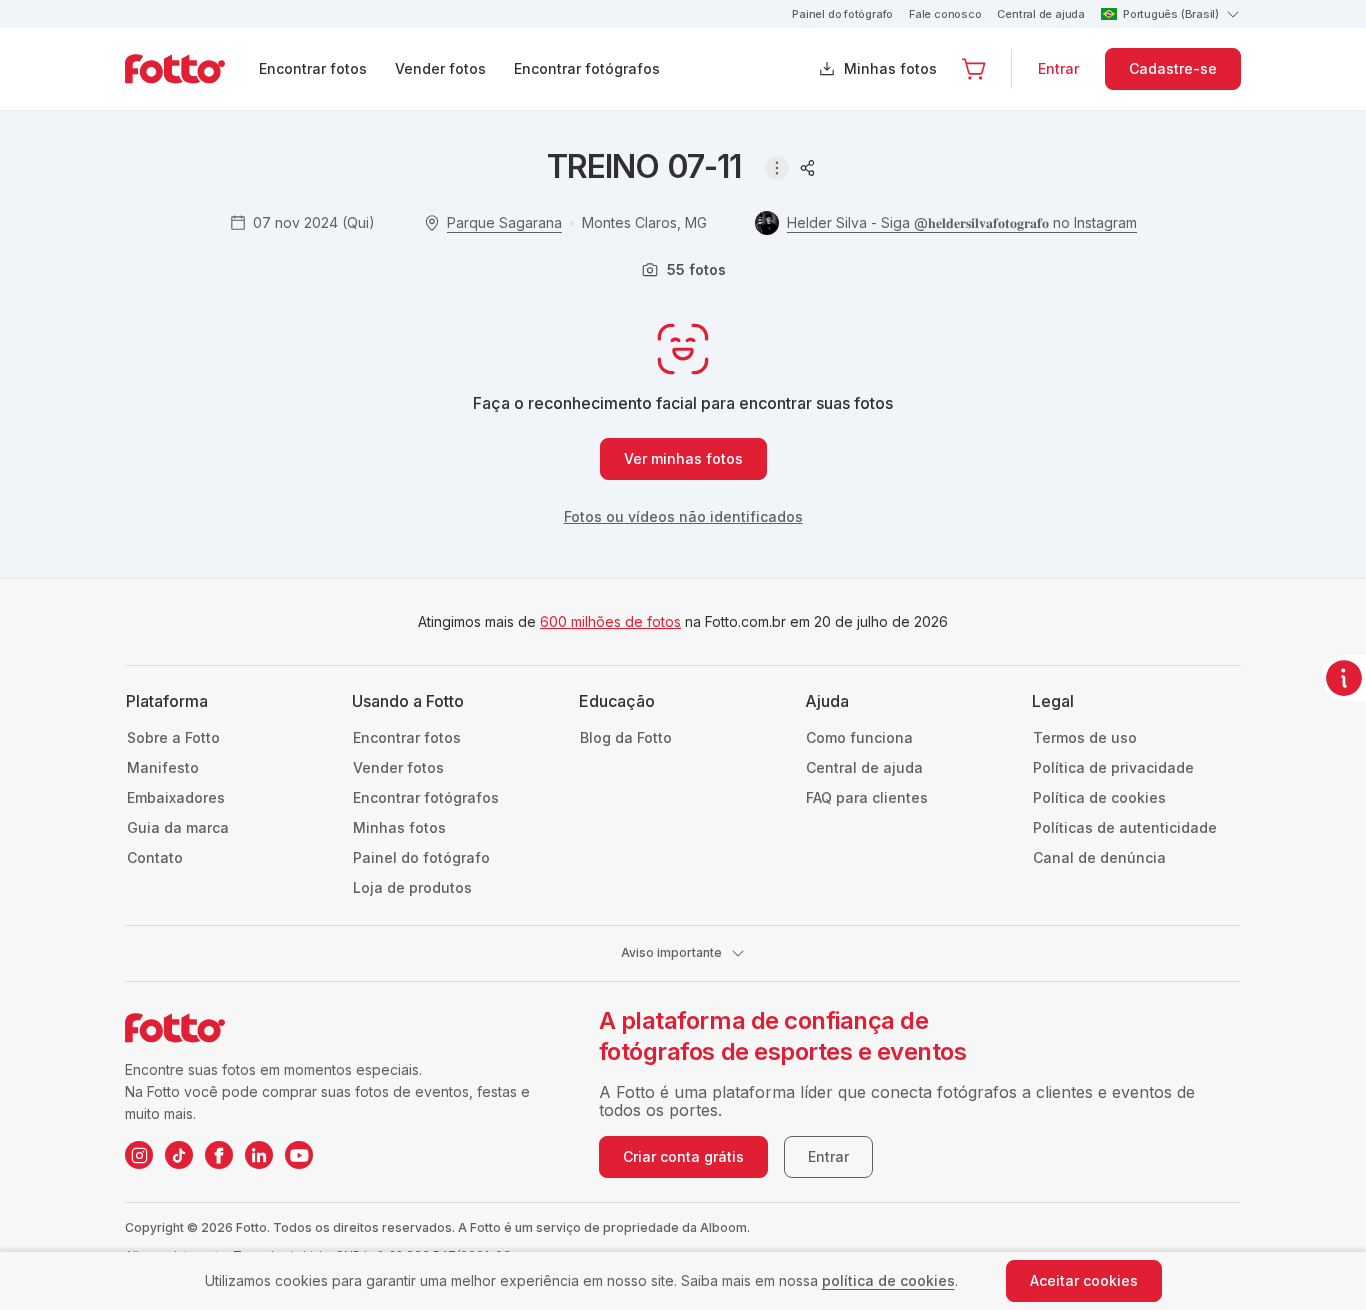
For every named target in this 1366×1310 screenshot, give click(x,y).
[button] (974, 69)
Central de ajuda (1040, 14)
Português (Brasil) (1171, 14)
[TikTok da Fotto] (179, 1155)
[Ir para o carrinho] (974, 69)
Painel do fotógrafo (842, 14)
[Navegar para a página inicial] (191, 69)
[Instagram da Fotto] (139, 1155)
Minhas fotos (890, 68)
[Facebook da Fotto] (219, 1155)
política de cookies (888, 1280)
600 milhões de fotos (610, 621)
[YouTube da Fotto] (299, 1155)
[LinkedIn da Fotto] (259, 1155)
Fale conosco (945, 14)
